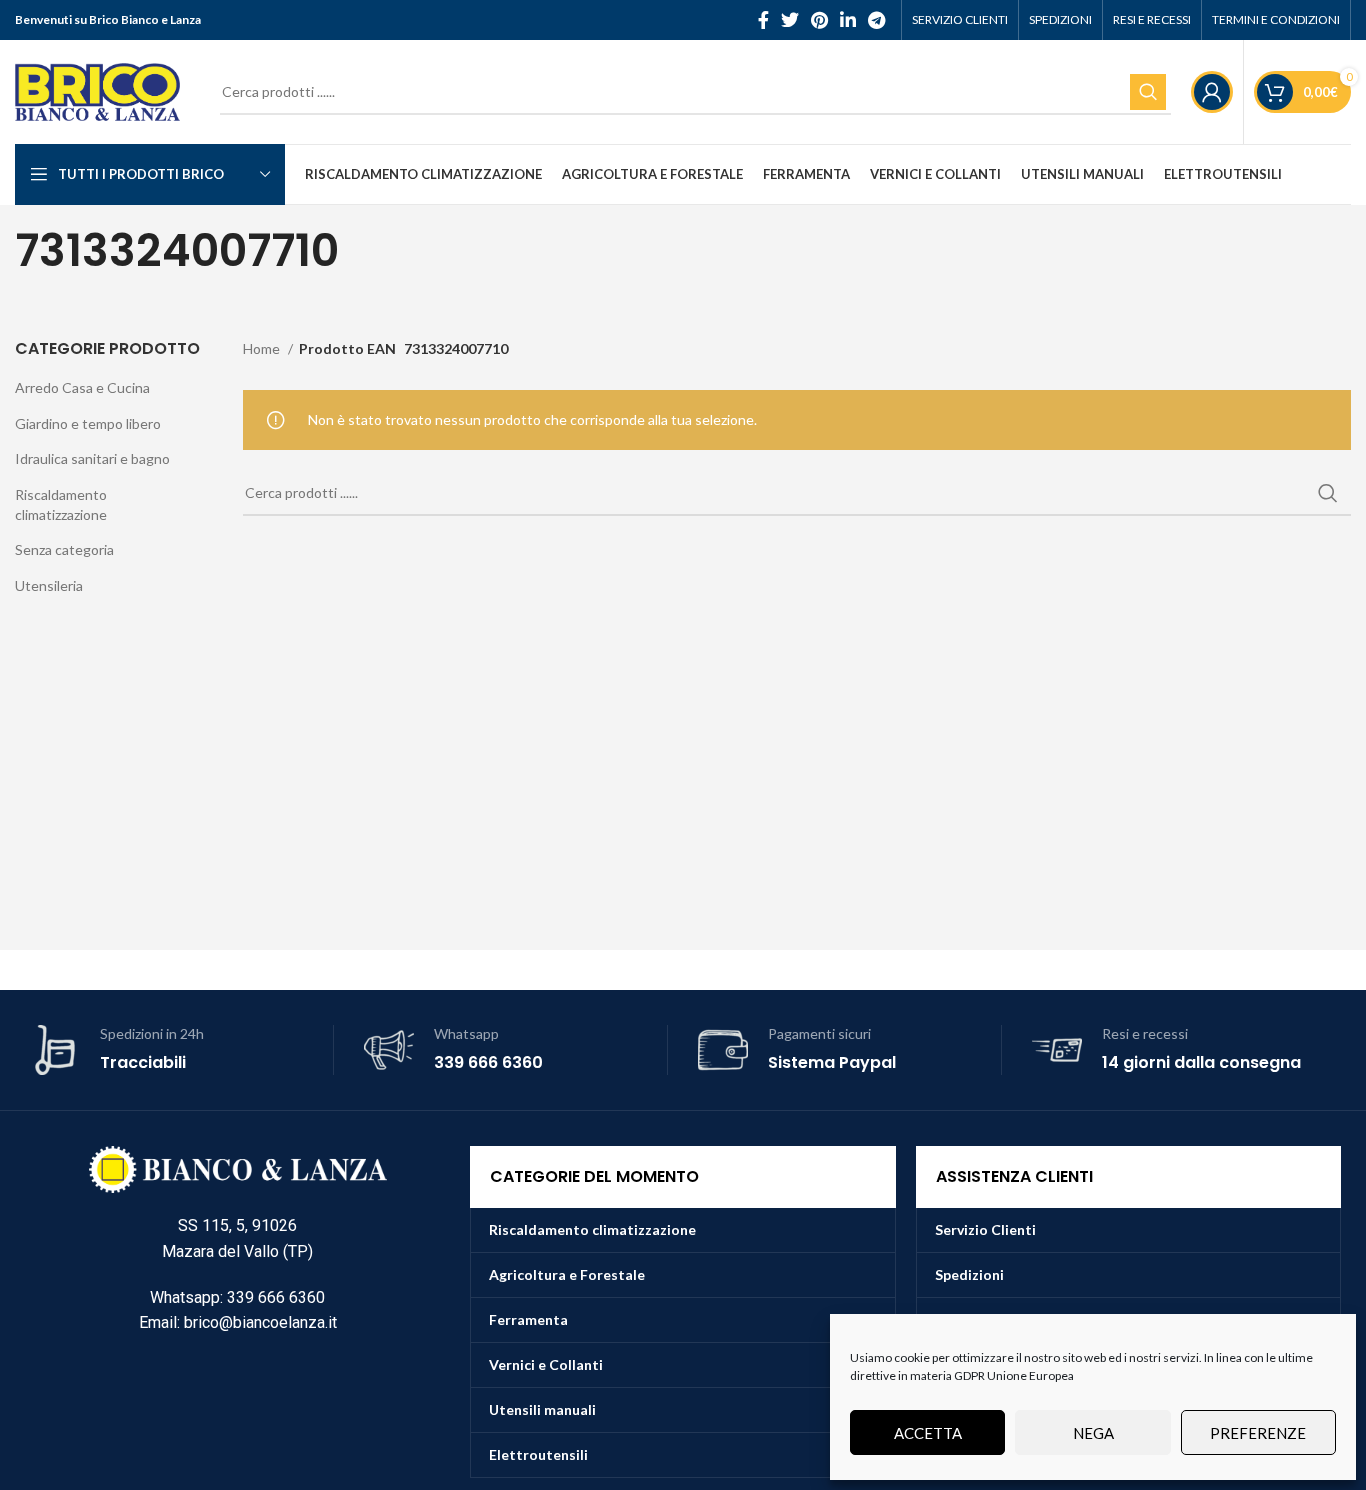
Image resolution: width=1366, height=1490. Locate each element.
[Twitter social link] (790, 20)
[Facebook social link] (763, 20)
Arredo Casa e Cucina (82, 387)
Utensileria (49, 585)
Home (263, 348)
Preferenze (1258, 1433)
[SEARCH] (1148, 92)
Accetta (928, 1433)
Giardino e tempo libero (88, 423)
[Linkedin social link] (848, 20)
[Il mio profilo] (1212, 92)
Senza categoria (64, 549)
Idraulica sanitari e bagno (92, 458)
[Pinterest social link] (819, 20)
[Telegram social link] (876, 20)
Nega (1093, 1433)
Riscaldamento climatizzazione (61, 504)
